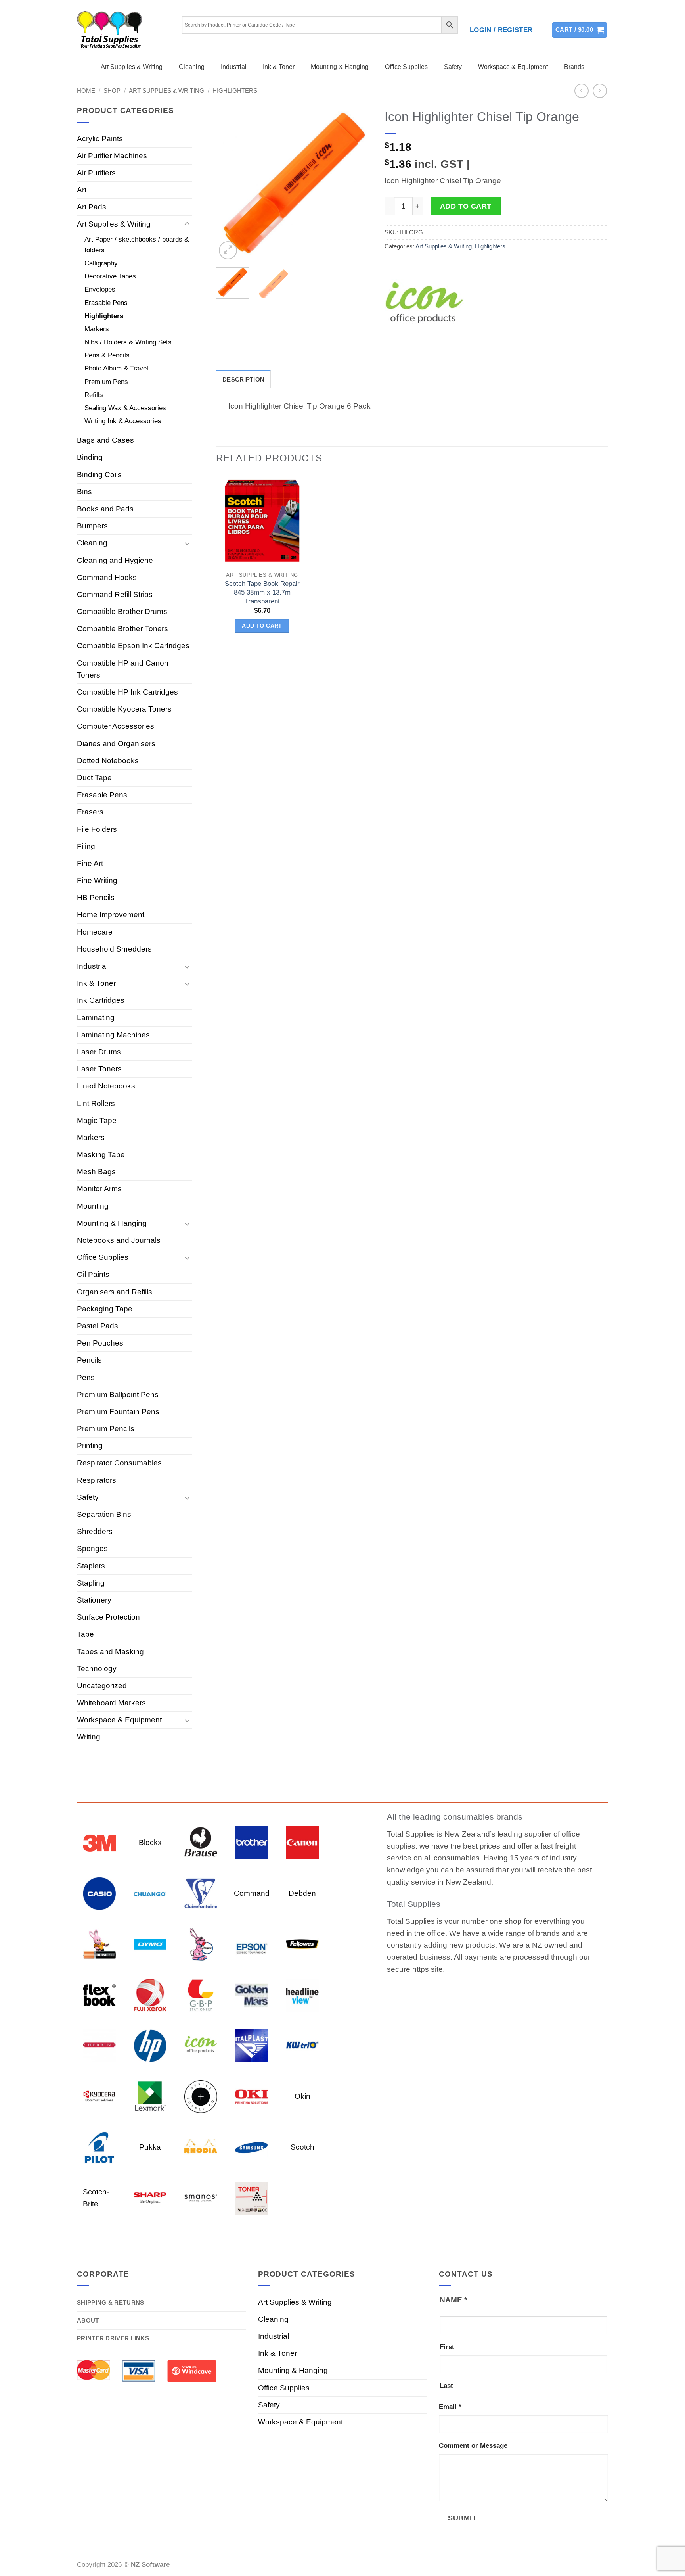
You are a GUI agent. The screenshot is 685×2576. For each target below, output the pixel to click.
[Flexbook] (99, 1994)
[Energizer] (201, 1944)
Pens (86, 1377)
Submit (462, 2518)
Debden (302, 1893)
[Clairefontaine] (201, 1893)
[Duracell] (99, 1944)
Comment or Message (473, 2446)
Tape (85, 1634)
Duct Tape (94, 778)
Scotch (302, 2147)
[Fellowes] (302, 1944)
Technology (97, 1669)
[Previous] (229, 183)
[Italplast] (252, 2045)
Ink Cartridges (101, 1000)
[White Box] (252, 2197)
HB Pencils (96, 897)
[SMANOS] (201, 2197)
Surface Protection (108, 1617)
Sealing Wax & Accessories (125, 408)
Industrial (234, 67)
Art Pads (92, 207)
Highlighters (235, 91)
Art (82, 190)
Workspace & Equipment (513, 67)
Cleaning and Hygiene (115, 560)
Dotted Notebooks (108, 761)
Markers (97, 329)
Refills (94, 395)
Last (446, 2386)
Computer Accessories (116, 726)
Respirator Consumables (119, 1463)
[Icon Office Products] (424, 306)
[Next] (359, 183)
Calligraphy (101, 263)
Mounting (93, 1206)
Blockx (150, 1842)
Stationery (94, 1600)
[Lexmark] (150, 2096)
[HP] (150, 2045)
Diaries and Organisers (116, 744)
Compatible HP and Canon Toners (123, 669)
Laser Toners (99, 1069)
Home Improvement (111, 915)
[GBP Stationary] (201, 1994)
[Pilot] (99, 2147)
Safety (453, 67)
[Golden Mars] (252, 1994)
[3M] (99, 1842)
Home (86, 91)
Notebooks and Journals (119, 1240)
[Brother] (252, 1842)
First (447, 2347)
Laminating (96, 1018)
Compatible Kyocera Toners (124, 709)
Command (252, 1893)
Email (450, 2407)
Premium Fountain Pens (118, 1412)
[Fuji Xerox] (150, 1994)
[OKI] (252, 2096)
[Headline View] (302, 1994)
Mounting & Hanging (340, 67)
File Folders (97, 829)
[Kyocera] (99, 2096)
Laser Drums (99, 1052)
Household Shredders (114, 949)
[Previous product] (600, 91)
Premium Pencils (106, 1429)
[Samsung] (252, 2147)
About (88, 2320)
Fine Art (90, 863)
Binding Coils (99, 475)
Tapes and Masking (110, 1652)
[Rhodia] (201, 2147)
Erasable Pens (106, 303)
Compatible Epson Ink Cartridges (133, 646)
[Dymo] (150, 1944)
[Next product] (582, 91)
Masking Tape (101, 1155)
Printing (90, 1446)
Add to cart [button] (262, 626)
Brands (574, 67)
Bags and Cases (105, 440)
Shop (112, 91)
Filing (86, 846)
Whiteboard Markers (111, 1703)
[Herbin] (99, 2045)
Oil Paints (93, 1274)
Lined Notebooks (106, 1086)
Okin (302, 2096)
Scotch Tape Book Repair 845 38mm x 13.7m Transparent (262, 592)
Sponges (92, 1548)
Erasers (90, 812)
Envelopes (100, 289)
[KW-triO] (302, 2045)
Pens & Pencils (107, 355)
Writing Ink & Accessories (123, 421)
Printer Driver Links (113, 2338)
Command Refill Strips (115, 594)
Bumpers (92, 526)
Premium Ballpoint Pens (118, 1395)
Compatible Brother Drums (122, 611)
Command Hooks (107, 577)
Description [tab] (243, 379)
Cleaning (192, 67)
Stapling (91, 1583)
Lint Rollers (96, 1103)
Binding (90, 457)
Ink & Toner (279, 67)
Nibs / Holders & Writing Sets (128, 342)
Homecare (95, 932)
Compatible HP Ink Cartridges (127, 692)
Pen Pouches (100, 1343)
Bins (84, 492)
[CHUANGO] (150, 1893)
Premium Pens (106, 382)
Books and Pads (105, 509)
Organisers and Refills (115, 1292)
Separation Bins (104, 1514)
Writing (89, 1737)
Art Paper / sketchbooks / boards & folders (137, 245)
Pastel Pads (98, 1326)
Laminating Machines (113, 1035)
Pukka (150, 2147)
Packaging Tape (105, 1309)
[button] (501, 30)
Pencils (89, 1360)
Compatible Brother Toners (122, 629)
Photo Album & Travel (116, 368)
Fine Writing (97, 880)
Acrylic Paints (100, 139)
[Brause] (201, 1842)
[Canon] (302, 1842)
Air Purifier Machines (112, 156)
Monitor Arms (99, 1189)
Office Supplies (406, 67)
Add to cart (466, 206)
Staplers (91, 1566)
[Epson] (252, 1944)
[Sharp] (150, 2197)
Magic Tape (97, 1120)
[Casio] (99, 1893)
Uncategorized (102, 1686)
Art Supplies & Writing (132, 67)
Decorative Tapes (110, 276)
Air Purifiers (96, 173)
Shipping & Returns (110, 2302)
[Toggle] (187, 224)
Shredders (95, 1531)
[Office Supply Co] (201, 2096)
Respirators (97, 1480)
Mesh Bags (96, 1172)
